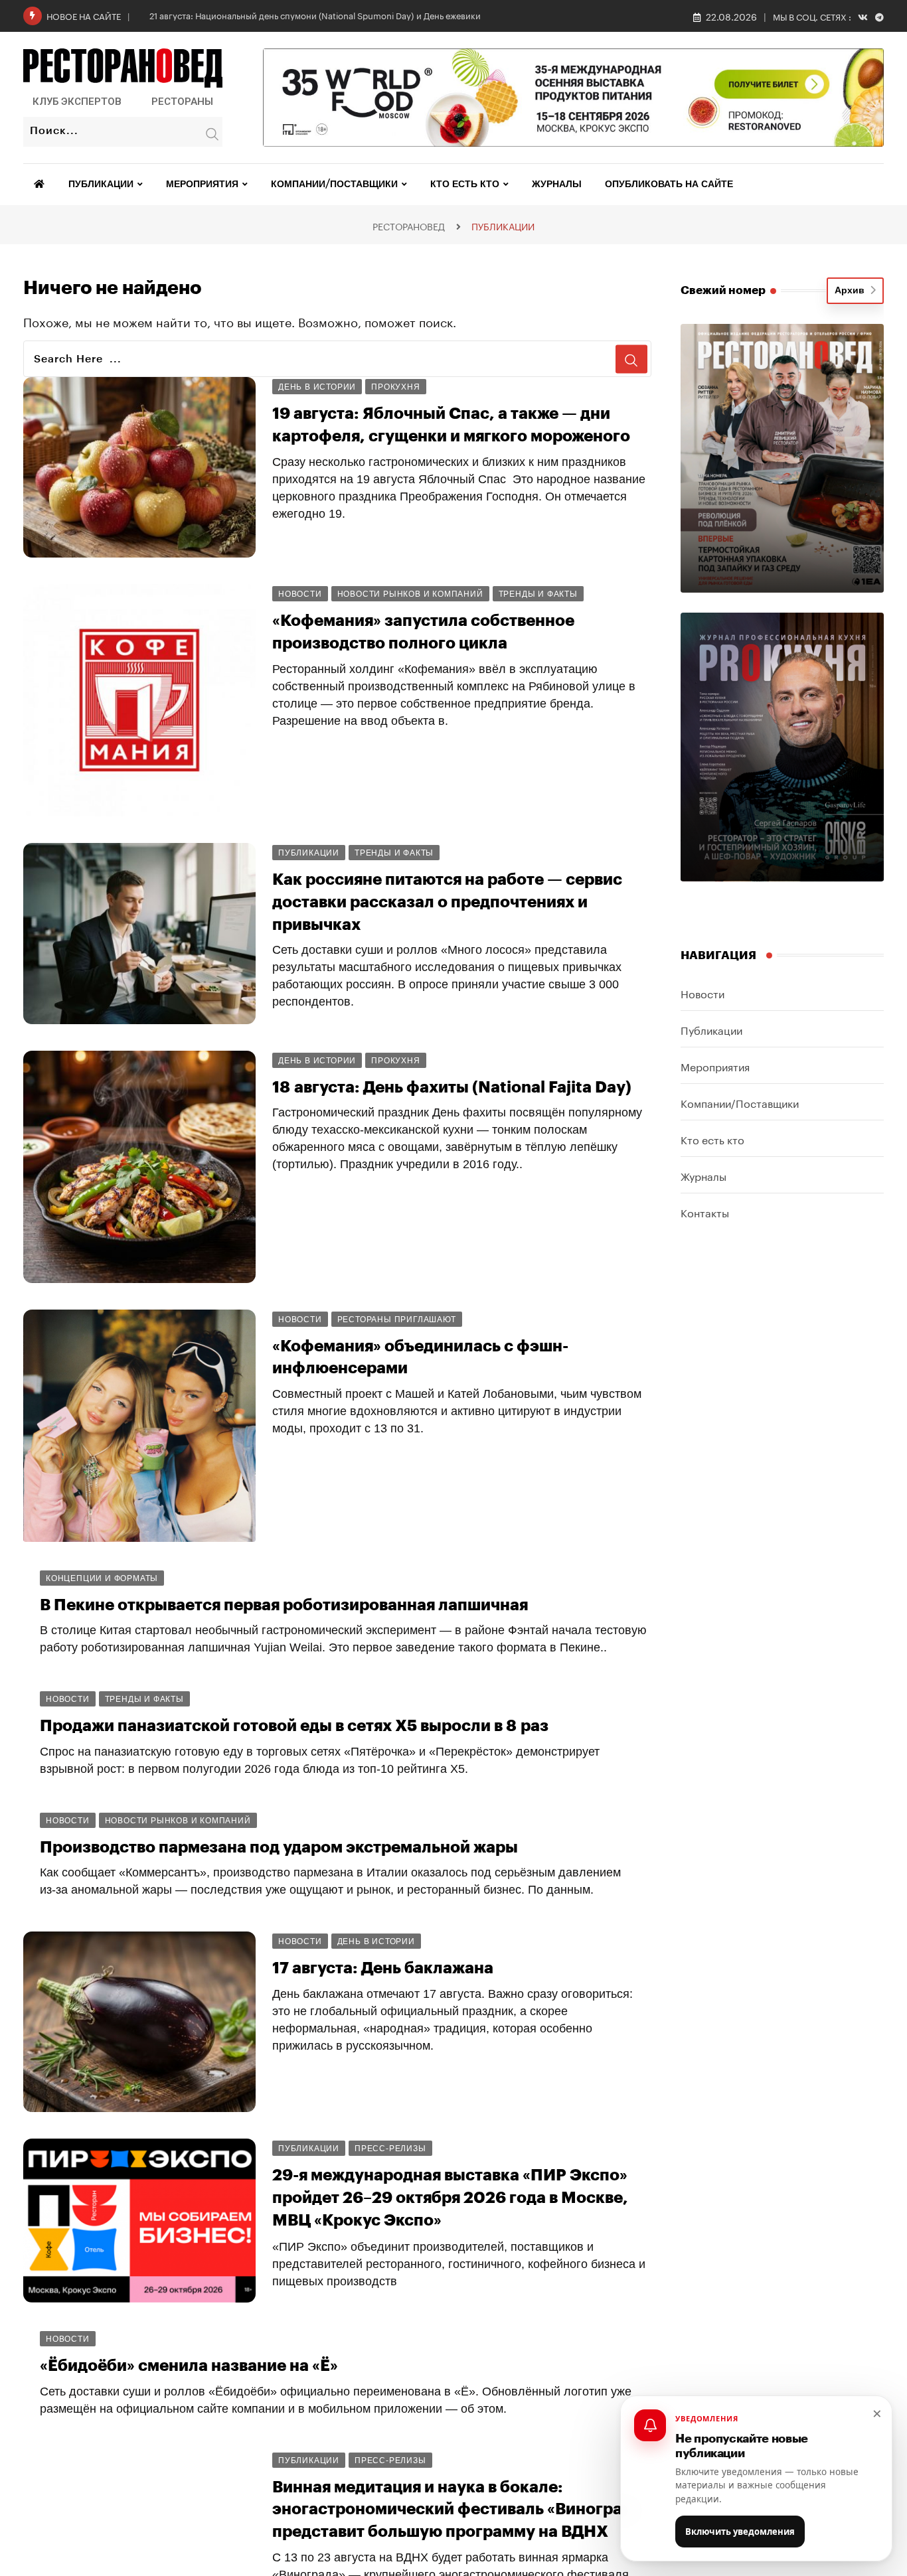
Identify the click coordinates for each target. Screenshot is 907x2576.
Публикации (101, 185)
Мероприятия (202, 185)
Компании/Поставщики (334, 185)
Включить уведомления (740, 2532)
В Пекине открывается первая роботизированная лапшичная (284, 1605)
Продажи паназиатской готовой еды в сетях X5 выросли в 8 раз (294, 1726)
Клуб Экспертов (77, 102)
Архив (852, 291)
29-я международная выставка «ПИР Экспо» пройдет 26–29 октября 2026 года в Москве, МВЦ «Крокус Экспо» (450, 2197)
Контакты (705, 1212)
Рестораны (182, 102)
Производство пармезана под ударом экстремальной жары (279, 1847)
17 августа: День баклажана (383, 1968)
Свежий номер (723, 290)
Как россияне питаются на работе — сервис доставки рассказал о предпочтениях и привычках (447, 902)
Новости (702, 993)
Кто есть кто (465, 185)
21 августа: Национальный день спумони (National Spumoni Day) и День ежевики (315, 15)
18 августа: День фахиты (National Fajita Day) (452, 1087)
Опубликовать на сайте (669, 185)
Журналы (557, 185)
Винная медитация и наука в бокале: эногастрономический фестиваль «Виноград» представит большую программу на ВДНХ (456, 2509)
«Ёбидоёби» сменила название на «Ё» (189, 2366)
